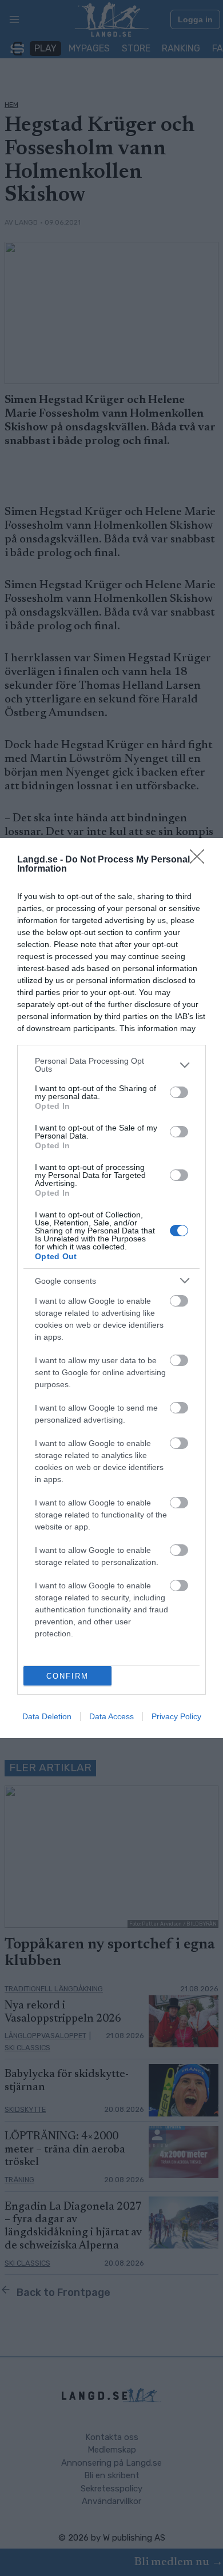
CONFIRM (67, 1676)
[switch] (179, 1092)
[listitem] (111, 1065)
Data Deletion (47, 1716)
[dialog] (111, 1288)
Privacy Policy (176, 1716)
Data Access (111, 1716)
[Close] (201, 860)
